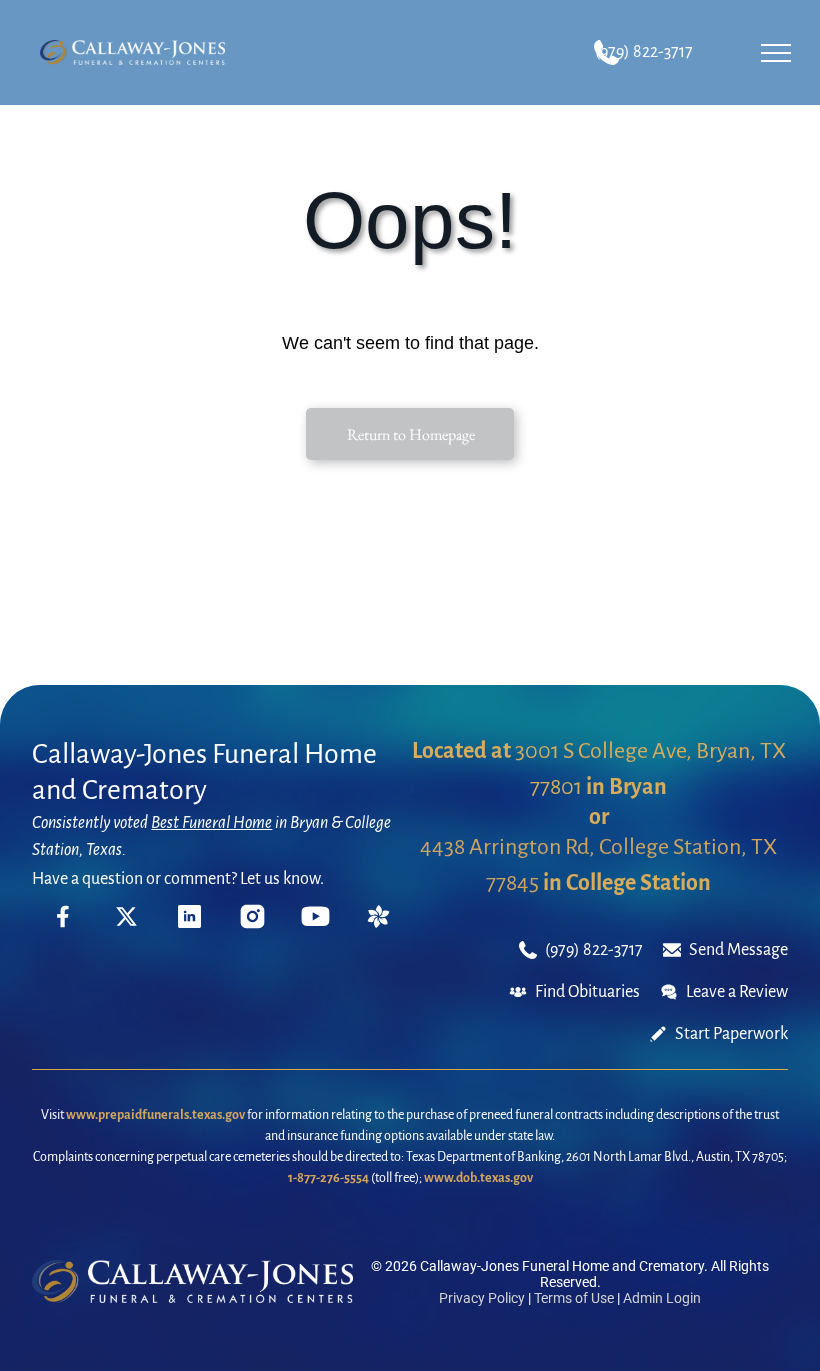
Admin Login (662, 1298)
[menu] (776, 53)
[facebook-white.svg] (63, 930)
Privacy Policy (482, 1298)
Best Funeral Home (211, 823)
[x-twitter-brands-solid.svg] (126, 923)
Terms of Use (574, 1298)
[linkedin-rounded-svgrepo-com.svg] (189, 923)
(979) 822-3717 (644, 52)
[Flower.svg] (378, 923)
